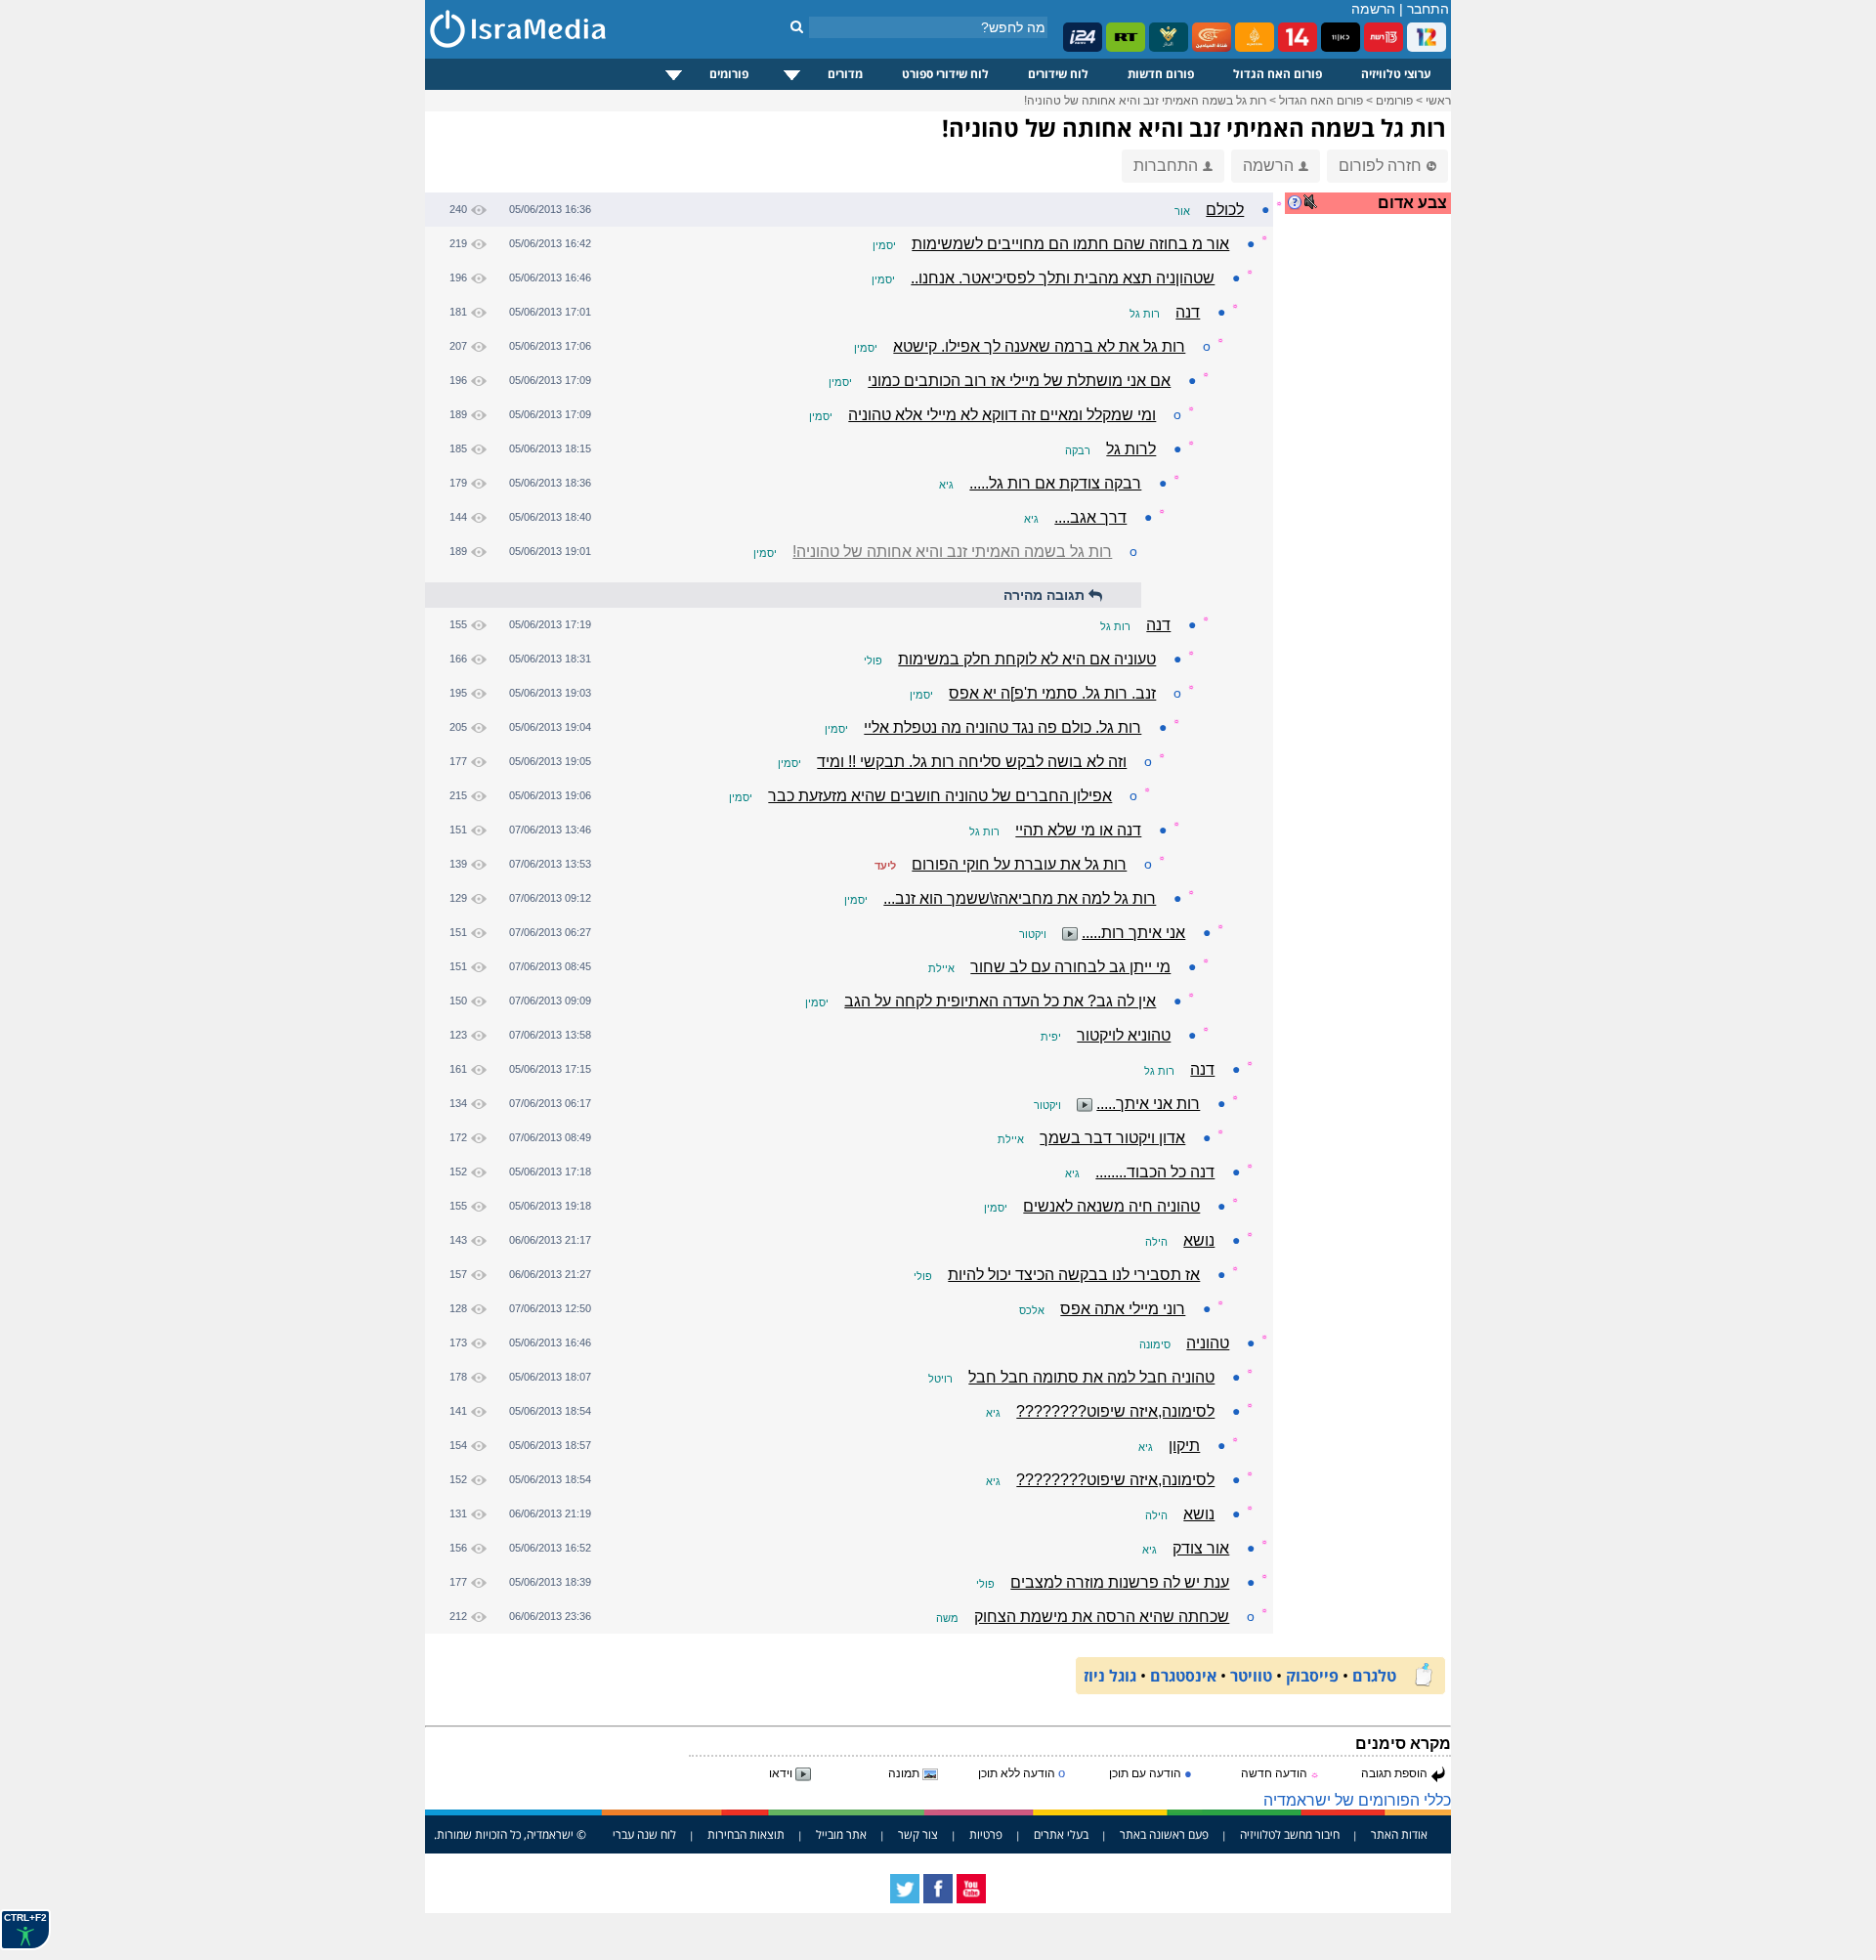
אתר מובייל (841, 1834)
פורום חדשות (1161, 74)
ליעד (885, 866)
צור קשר (918, 1834)
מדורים (845, 74)
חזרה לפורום (1380, 166)
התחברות (1166, 166)
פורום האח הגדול (1278, 74)
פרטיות (986, 1834)
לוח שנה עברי (644, 1834)
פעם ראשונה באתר (1164, 1834)
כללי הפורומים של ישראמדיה (1357, 1800)
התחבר (1428, 9)
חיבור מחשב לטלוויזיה (1290, 1834)
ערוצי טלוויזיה (1396, 74)
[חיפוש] (797, 26)
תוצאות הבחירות (746, 1834)
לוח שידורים (1058, 74)
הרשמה (1373, 9)
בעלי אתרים (1061, 1834)
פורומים (729, 74)
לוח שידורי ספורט (945, 74)
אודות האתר (1399, 1834)
